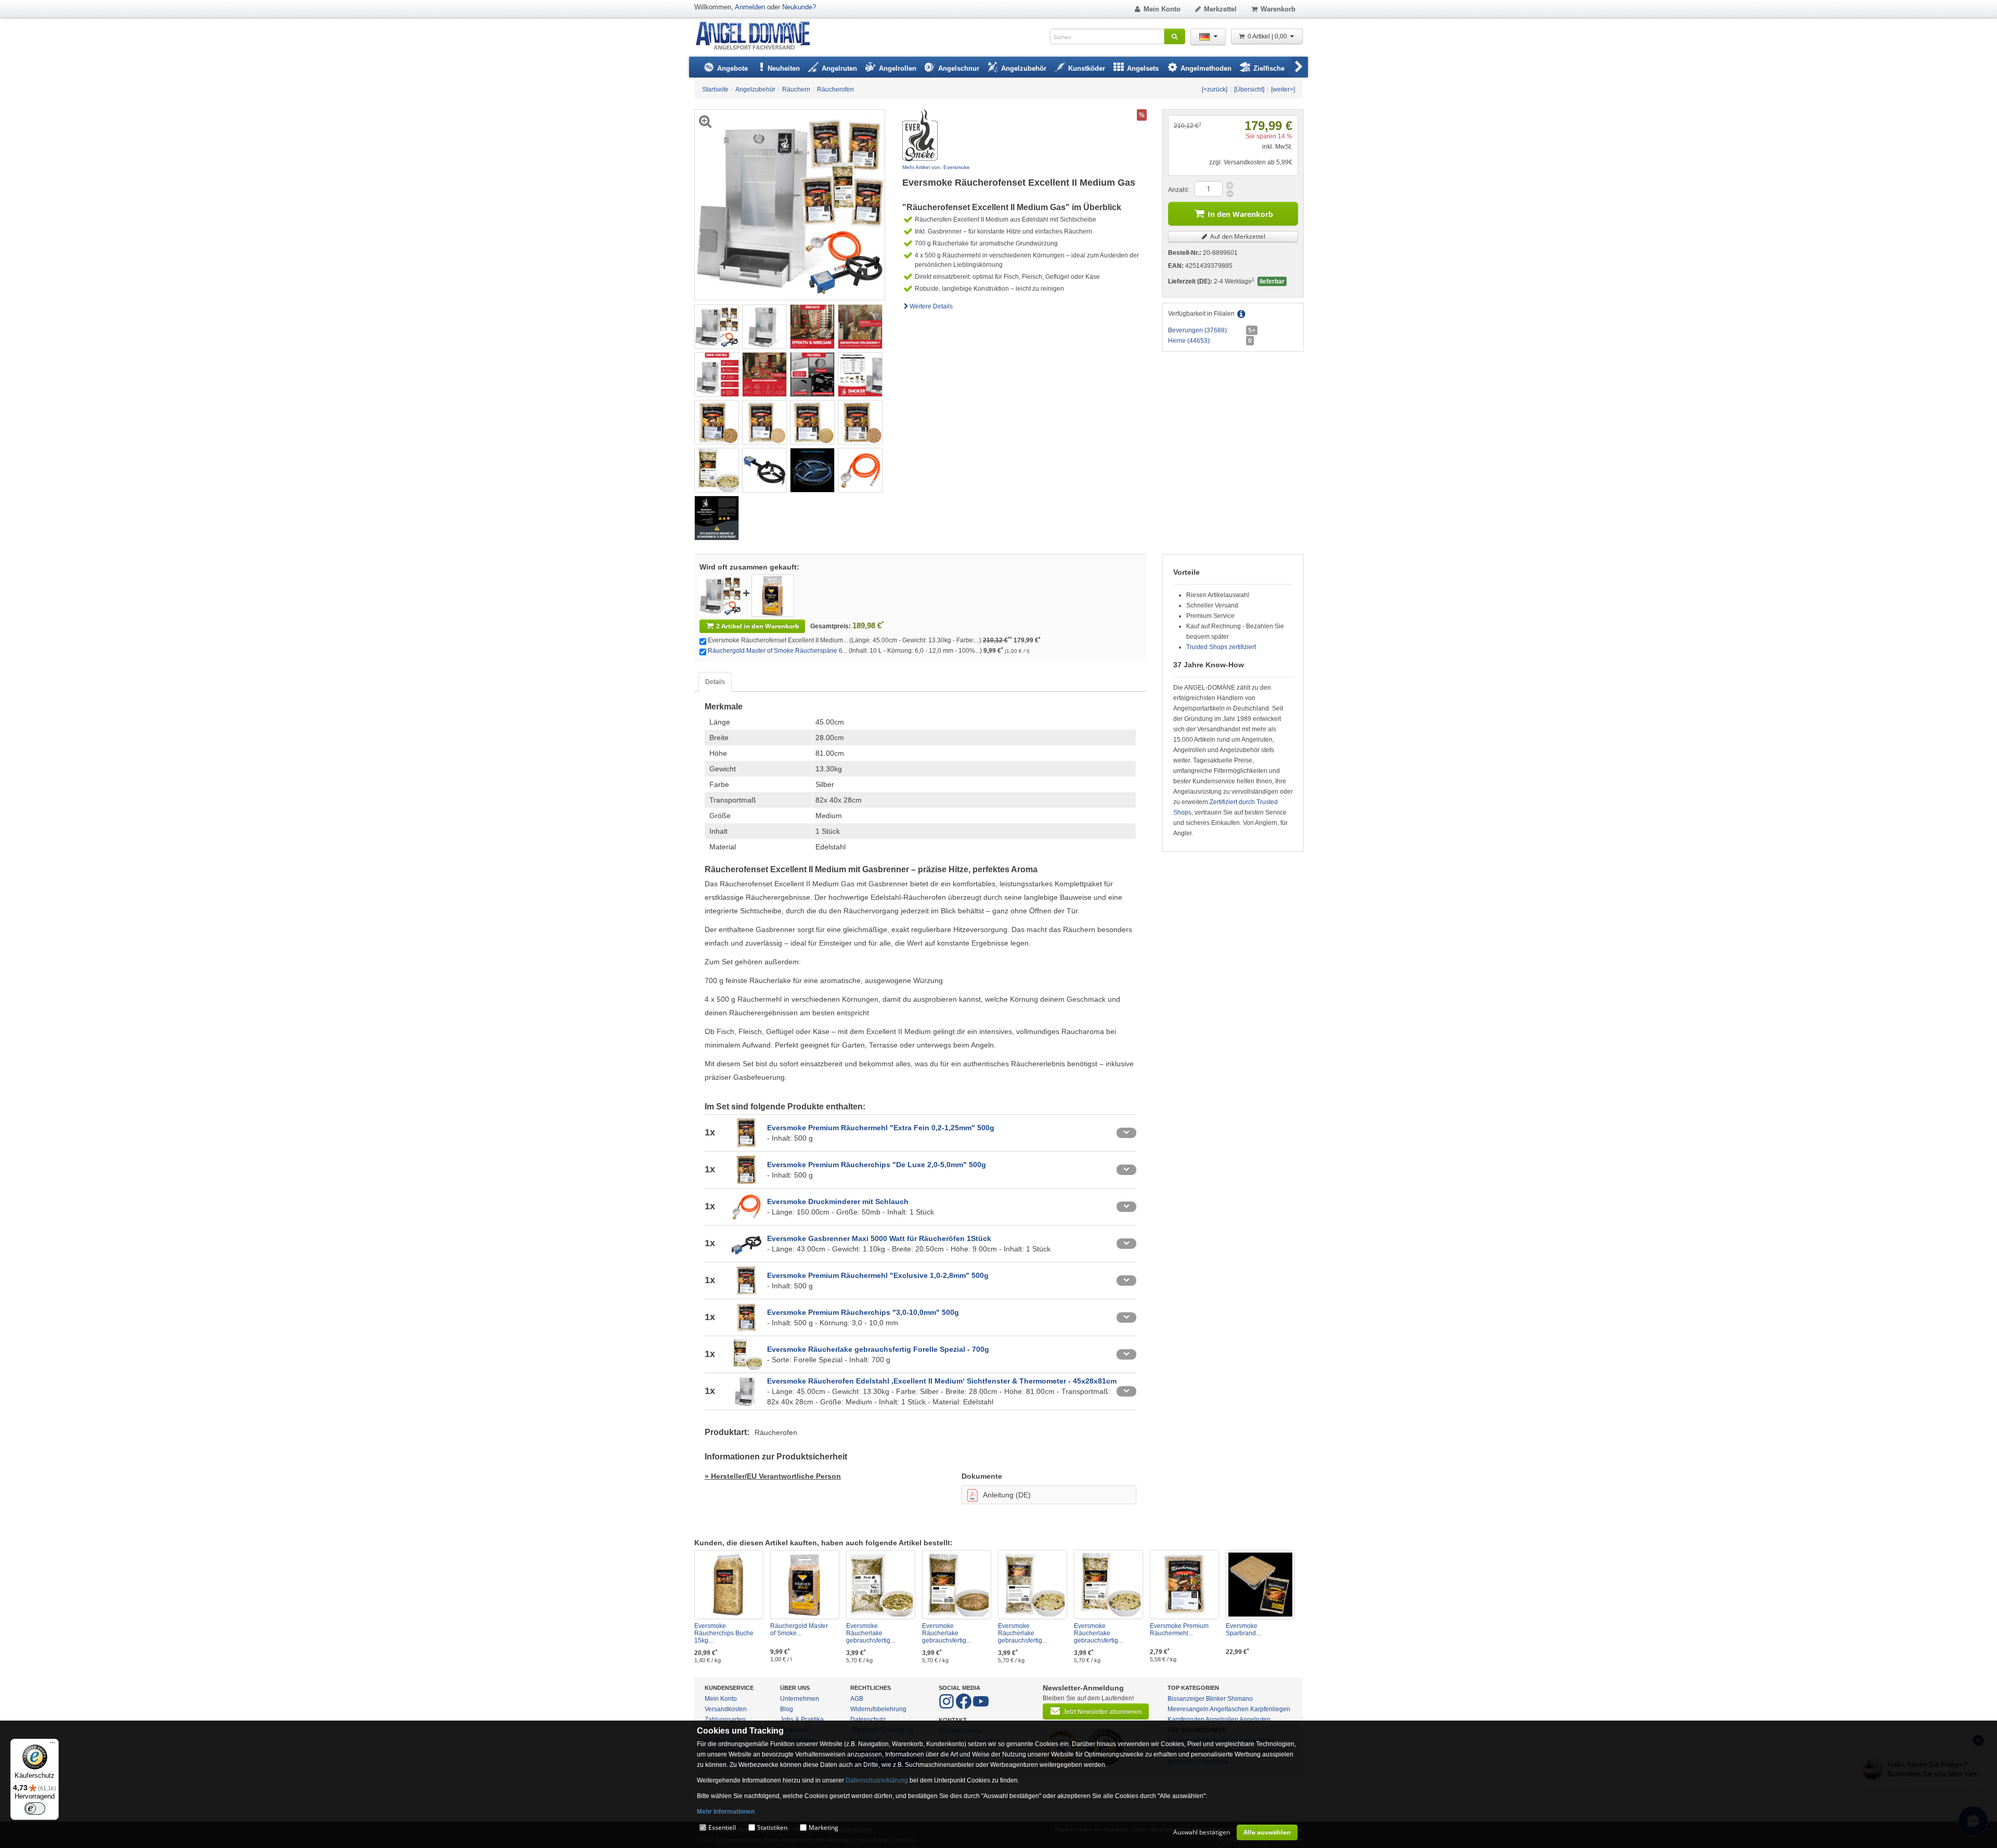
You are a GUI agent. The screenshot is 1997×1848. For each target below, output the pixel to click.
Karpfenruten (1186, 1720)
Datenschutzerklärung (877, 1780)
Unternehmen (800, 1699)
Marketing (824, 1827)
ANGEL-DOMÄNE (758, 36)
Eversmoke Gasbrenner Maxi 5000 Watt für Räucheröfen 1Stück (879, 1238)
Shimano (1240, 1699)
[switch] (35, 1808)
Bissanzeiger (1186, 1699)
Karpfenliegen (1270, 1709)
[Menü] (53, 1745)
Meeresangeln (1188, 1709)
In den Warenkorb (1240, 214)
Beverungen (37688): (1198, 330)
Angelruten (1255, 1720)
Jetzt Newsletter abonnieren (1103, 1712)
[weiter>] (1283, 89)
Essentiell (722, 1827)
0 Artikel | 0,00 (1268, 36)
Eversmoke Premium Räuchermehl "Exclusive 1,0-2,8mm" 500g (878, 1275)
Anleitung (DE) (1007, 1495)
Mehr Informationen (726, 1812)
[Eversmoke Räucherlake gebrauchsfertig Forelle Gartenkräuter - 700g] (1033, 1585)
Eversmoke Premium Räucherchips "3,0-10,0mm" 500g (863, 1312)
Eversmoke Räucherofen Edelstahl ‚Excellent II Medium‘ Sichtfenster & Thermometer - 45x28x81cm (942, 1381)
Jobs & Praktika (802, 1720)
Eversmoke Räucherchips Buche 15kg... (724, 1633)
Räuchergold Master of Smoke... (799, 1630)
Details (715, 682)
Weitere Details (931, 306)
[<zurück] (1215, 89)
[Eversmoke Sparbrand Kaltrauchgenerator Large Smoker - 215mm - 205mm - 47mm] (1260, 1585)
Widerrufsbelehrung (878, 1709)
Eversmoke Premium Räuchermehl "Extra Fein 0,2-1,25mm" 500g (881, 1128)
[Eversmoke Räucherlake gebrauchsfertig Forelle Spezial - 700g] (1108, 1585)
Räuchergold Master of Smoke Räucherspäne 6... (777, 651)
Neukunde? (799, 7)
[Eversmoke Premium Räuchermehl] (1184, 1585)
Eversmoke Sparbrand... (1243, 1630)
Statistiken (772, 1827)
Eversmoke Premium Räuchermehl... (1179, 1630)
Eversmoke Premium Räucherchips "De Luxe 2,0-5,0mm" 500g (877, 1165)
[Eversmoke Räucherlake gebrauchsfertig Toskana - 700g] (957, 1585)
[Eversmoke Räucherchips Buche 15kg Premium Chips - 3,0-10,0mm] (729, 1585)
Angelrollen (1222, 1720)
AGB (857, 1699)
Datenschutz (868, 1720)
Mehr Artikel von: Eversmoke (936, 167)
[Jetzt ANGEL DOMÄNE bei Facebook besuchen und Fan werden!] (947, 1707)
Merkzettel (1220, 9)
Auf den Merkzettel (1237, 236)
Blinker (1216, 1699)
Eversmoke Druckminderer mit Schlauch (838, 1201)
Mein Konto (1162, 9)
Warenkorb (1278, 9)
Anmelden (750, 7)
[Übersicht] (1249, 89)
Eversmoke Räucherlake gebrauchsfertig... (871, 1633)
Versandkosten (726, 1709)
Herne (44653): (1190, 341)
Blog (787, 1709)
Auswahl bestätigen (1202, 1832)
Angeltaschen (1229, 1709)
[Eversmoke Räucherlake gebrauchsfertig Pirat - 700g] (881, 1585)
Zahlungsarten (725, 1720)
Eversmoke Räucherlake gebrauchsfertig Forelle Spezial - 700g (878, 1349)
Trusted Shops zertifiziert (1221, 647)
